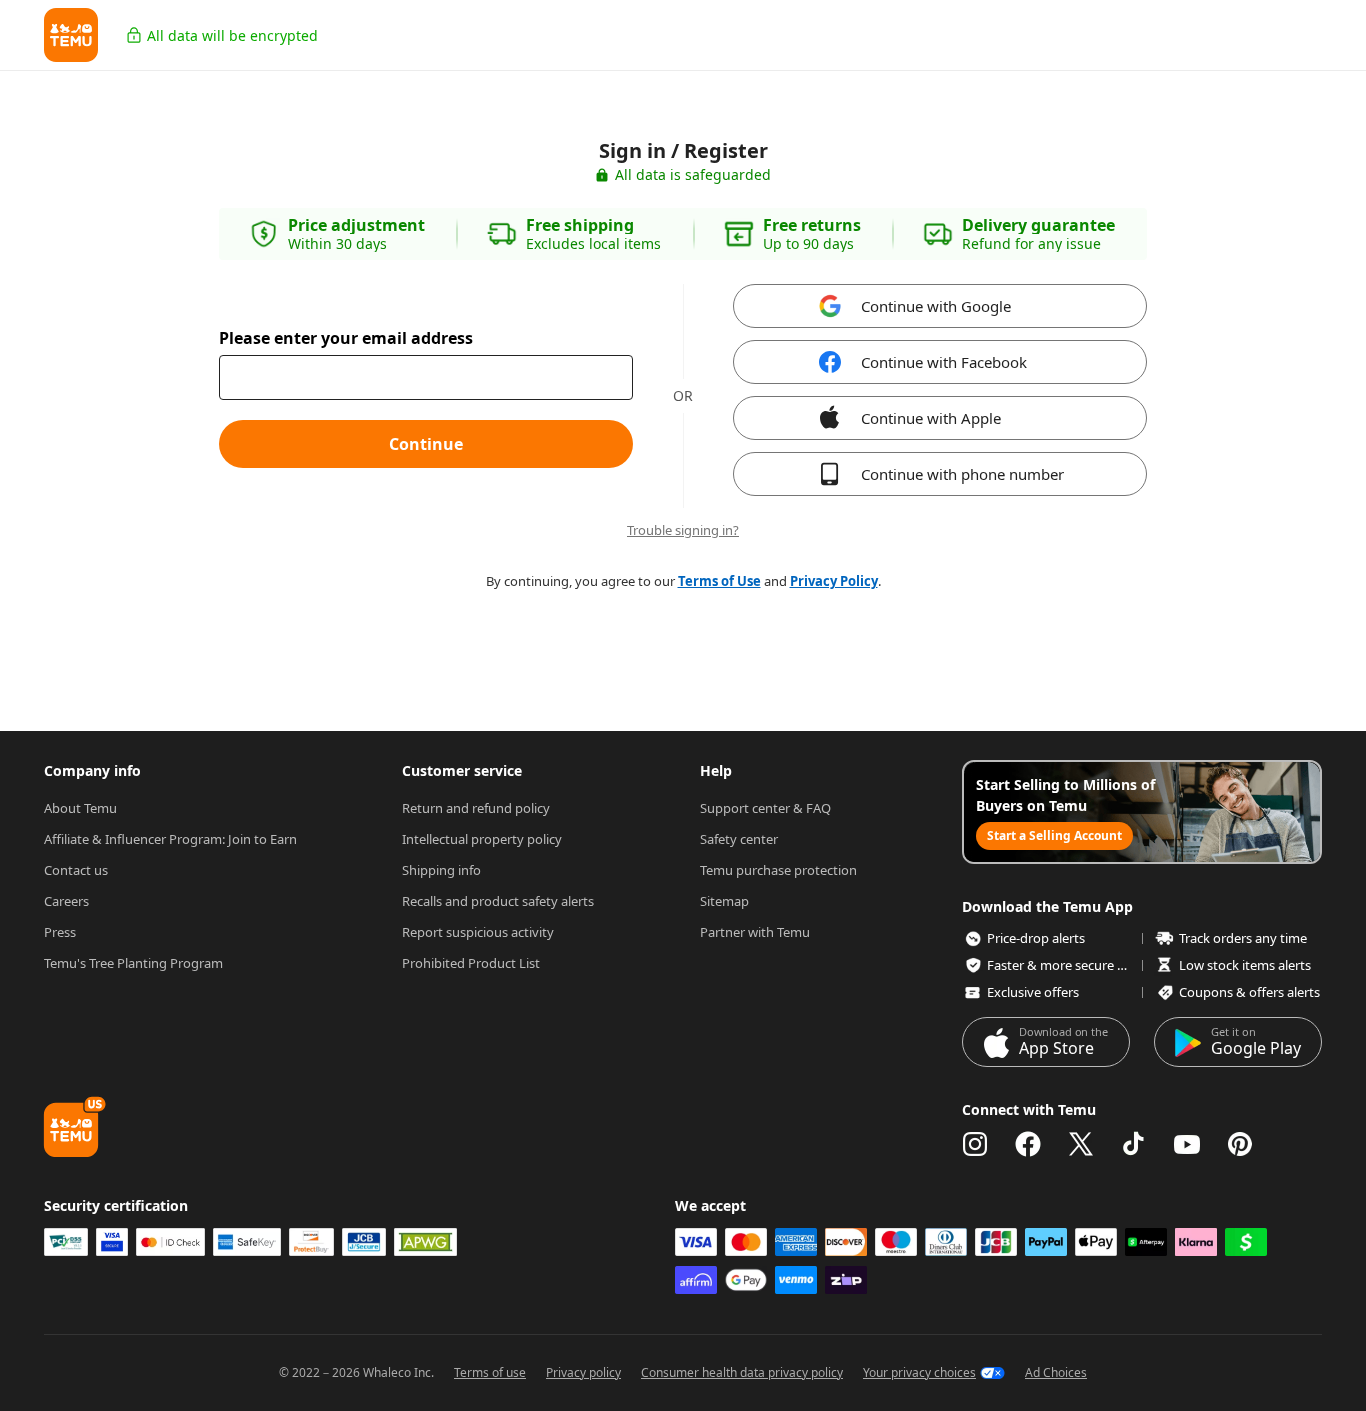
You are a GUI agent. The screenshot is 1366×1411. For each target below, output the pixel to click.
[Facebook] (1028, 1144)
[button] (71, 35)
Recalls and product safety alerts (498, 901)
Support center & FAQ (765, 808)
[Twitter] (1081, 1144)
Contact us (76, 870)
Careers (66, 901)
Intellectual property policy (482, 839)
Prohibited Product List (471, 963)
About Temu (80, 808)
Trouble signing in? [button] (683, 530)
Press (60, 932)
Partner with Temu (755, 932)
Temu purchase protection (778, 870)
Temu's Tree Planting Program (133, 963)
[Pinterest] (1240, 1144)
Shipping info (441, 870)
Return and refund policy (476, 808)
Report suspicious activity (478, 932)
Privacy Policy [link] (834, 581)
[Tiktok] (1134, 1144)
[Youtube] (1187, 1144)
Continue (426, 444)
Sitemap (724, 901)
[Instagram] (975, 1144)
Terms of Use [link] (719, 581)
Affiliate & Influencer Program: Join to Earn (170, 839)
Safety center (739, 839)
